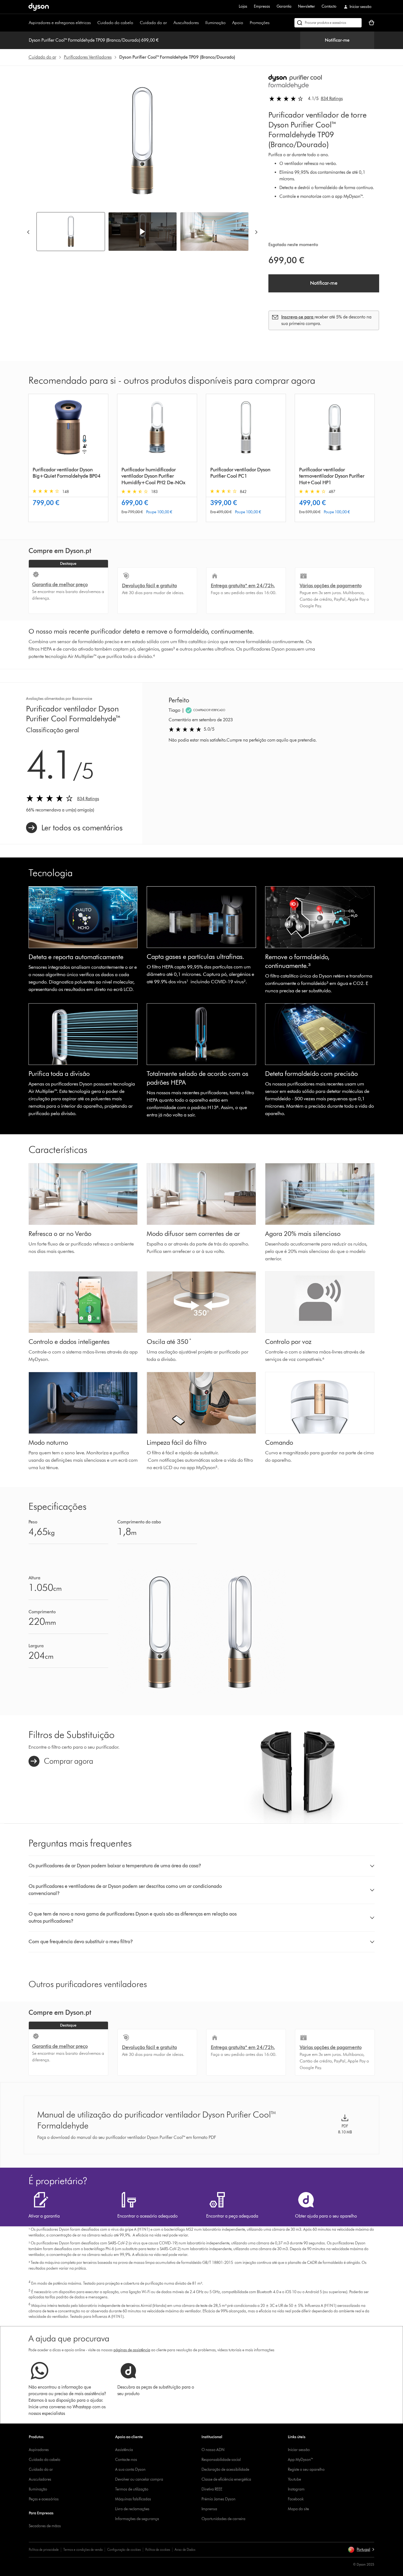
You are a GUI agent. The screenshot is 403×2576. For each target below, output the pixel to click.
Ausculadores (40, 2479)
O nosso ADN (213, 2450)
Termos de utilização (132, 2489)
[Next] (256, 232)
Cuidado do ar (153, 23)
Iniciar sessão (299, 2450)
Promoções (260, 23)
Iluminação (215, 23)
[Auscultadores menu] (201, 23)
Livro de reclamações (132, 2509)
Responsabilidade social (221, 2460)
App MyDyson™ (301, 2460)
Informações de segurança (137, 2519)
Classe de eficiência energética (226, 2479)
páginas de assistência (132, 2350)
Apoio (238, 23)
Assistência (124, 2450)
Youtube (294, 2479)
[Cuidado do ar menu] (170, 23)
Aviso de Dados (185, 2550)
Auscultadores (186, 23)
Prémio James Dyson (218, 2499)
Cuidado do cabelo (115, 23)
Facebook (296, 2499)
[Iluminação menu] (228, 23)
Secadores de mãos (45, 2526)
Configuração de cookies (124, 2550)
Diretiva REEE (212, 2489)
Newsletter (306, 6)
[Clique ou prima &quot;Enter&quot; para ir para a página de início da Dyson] (39, 7)
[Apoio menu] (246, 23)
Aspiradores (39, 2450)
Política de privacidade (44, 2550)
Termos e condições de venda (83, 2550)
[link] (74, 828)
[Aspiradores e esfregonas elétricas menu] (93, 23)
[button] (143, 232)
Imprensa (209, 2509)
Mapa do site (298, 2509)
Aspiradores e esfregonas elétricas (60, 23)
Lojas (243, 6)
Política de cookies (158, 2550)
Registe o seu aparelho (306, 2470)
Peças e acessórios (44, 2499)
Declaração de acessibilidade (225, 2470)
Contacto (329, 6)
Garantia (284, 6)
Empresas (262, 6)
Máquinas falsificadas (133, 2499)
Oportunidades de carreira (223, 2519)
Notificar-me (337, 40)
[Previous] (28, 232)
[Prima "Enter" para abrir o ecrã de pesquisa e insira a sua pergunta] (328, 23)
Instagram (296, 2489)
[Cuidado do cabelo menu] (136, 23)
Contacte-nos (126, 2460)
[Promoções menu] (272, 23)
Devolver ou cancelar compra (139, 2479)
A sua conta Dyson (130, 2470)
